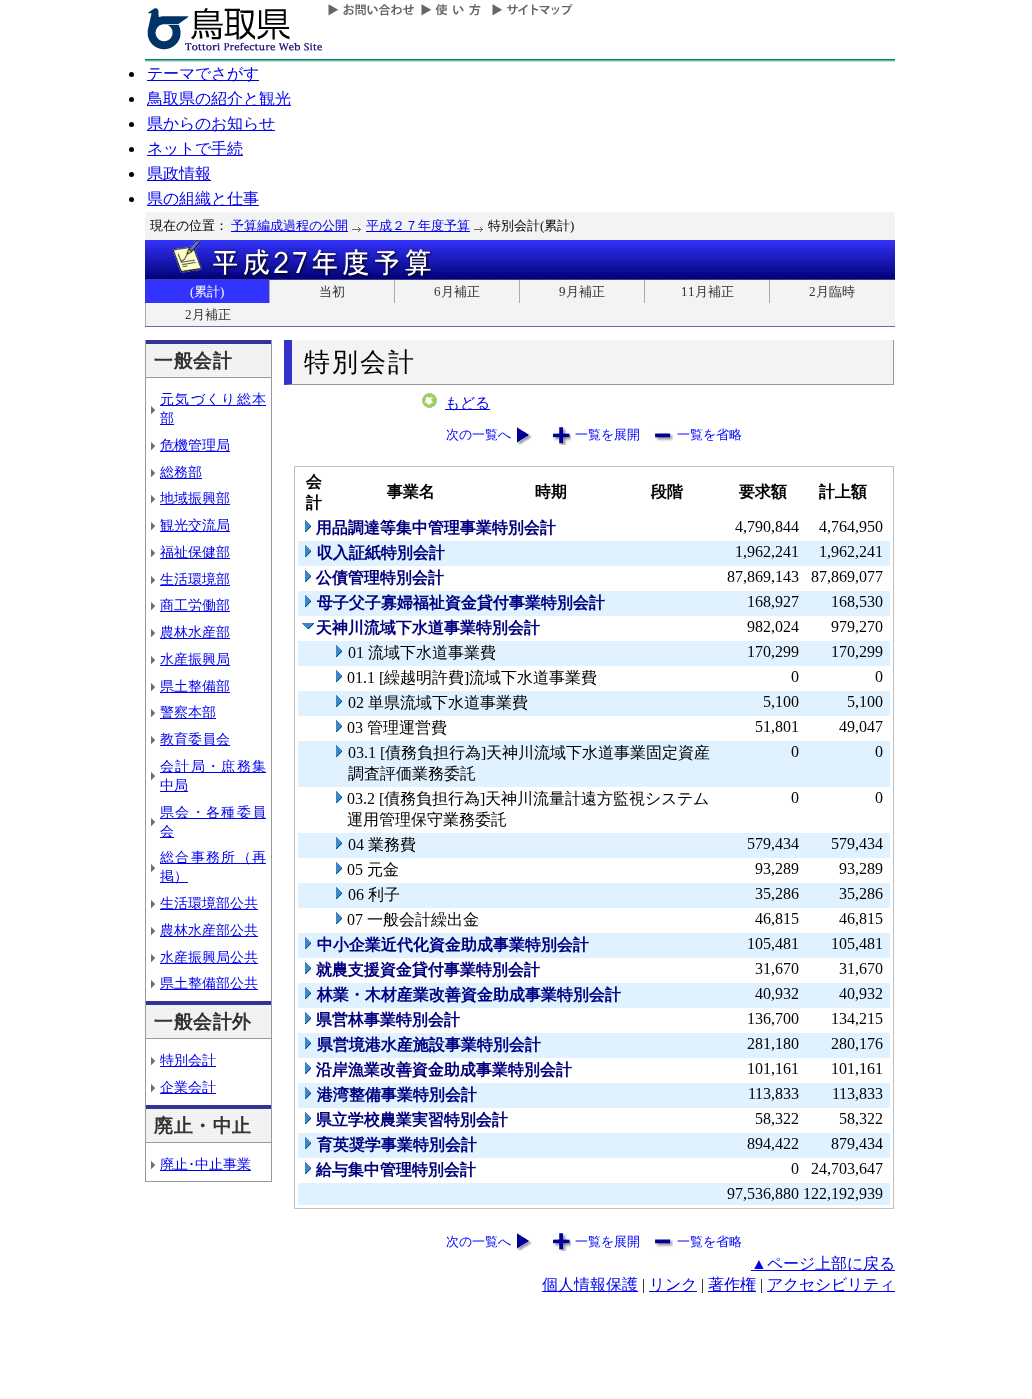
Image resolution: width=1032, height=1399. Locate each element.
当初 (332, 291)
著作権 (732, 1284)
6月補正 (457, 291)
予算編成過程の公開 (289, 225)
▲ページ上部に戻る (823, 1263)
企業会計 (188, 1087)
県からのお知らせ (211, 123)
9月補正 (582, 291)
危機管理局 (195, 445)
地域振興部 (195, 498)
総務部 (181, 472)
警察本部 (188, 712)
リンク (673, 1284)
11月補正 (707, 291)
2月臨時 (832, 291)
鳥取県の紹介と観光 (219, 98)
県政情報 (179, 173)
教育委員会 (195, 739)
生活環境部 (195, 579)
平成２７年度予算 (418, 225)
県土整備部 (195, 686)
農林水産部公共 (209, 930)
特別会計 (188, 1060)
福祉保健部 (195, 552)
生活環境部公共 (209, 903)
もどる (467, 403)
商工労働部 (195, 605)
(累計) (207, 291)
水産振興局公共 (209, 957)
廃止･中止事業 (205, 1164)
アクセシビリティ (831, 1284)
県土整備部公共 (209, 983)
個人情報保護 (590, 1284)
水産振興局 (195, 659)
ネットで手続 (195, 148)
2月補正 (208, 314)
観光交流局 (195, 525)
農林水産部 (195, 632)
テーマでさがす (203, 73)
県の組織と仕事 (203, 198)
